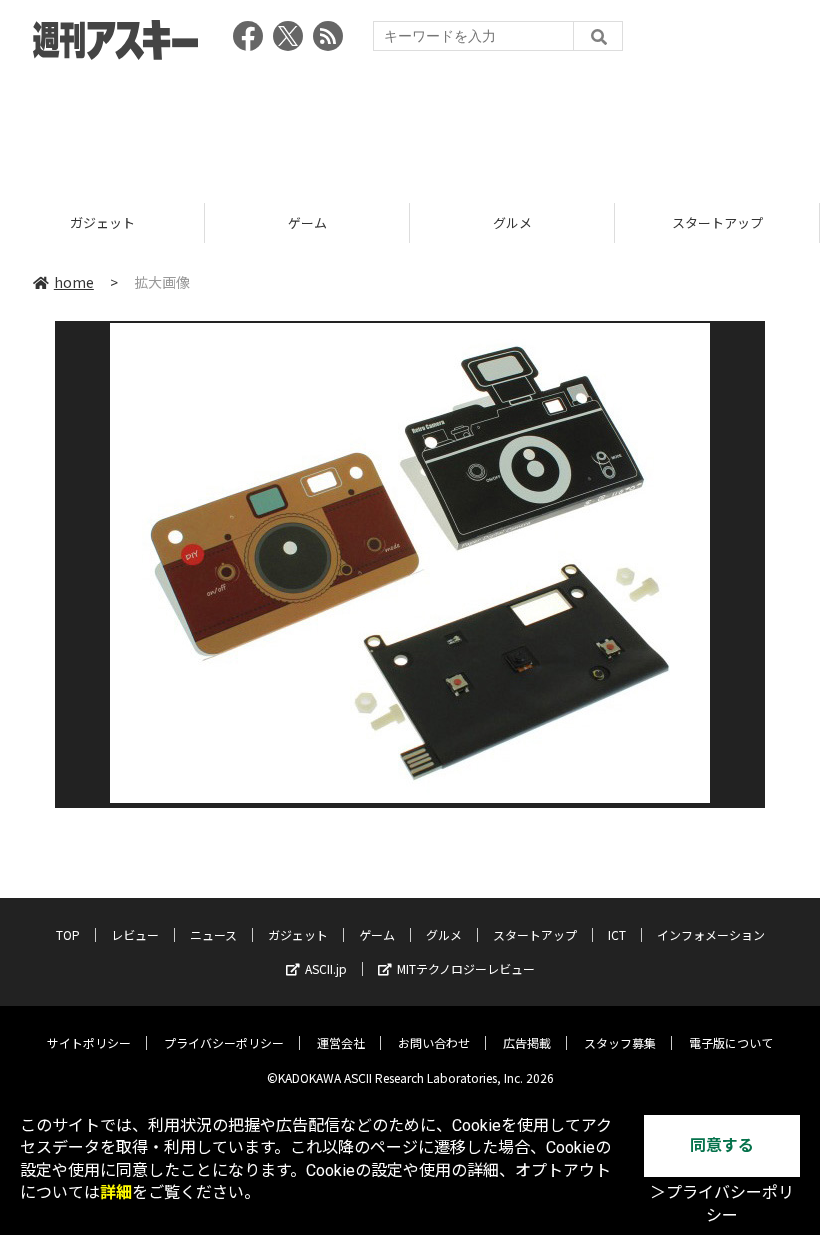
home (74, 282)
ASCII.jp (326, 968)
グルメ (512, 222)
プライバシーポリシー (224, 1042)
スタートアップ (717, 222)
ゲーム (307, 222)
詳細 (116, 1192)
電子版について (731, 1042)
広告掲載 (527, 1042)
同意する (722, 1145)
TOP (68, 934)
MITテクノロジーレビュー (466, 968)
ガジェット (102, 222)
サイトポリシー (89, 1042)
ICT (617, 934)
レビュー (135, 934)
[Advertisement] (410, 125)
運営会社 (341, 1042)
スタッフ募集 (620, 1042)
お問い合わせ (434, 1042)
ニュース (213, 934)
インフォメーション (711, 934)
